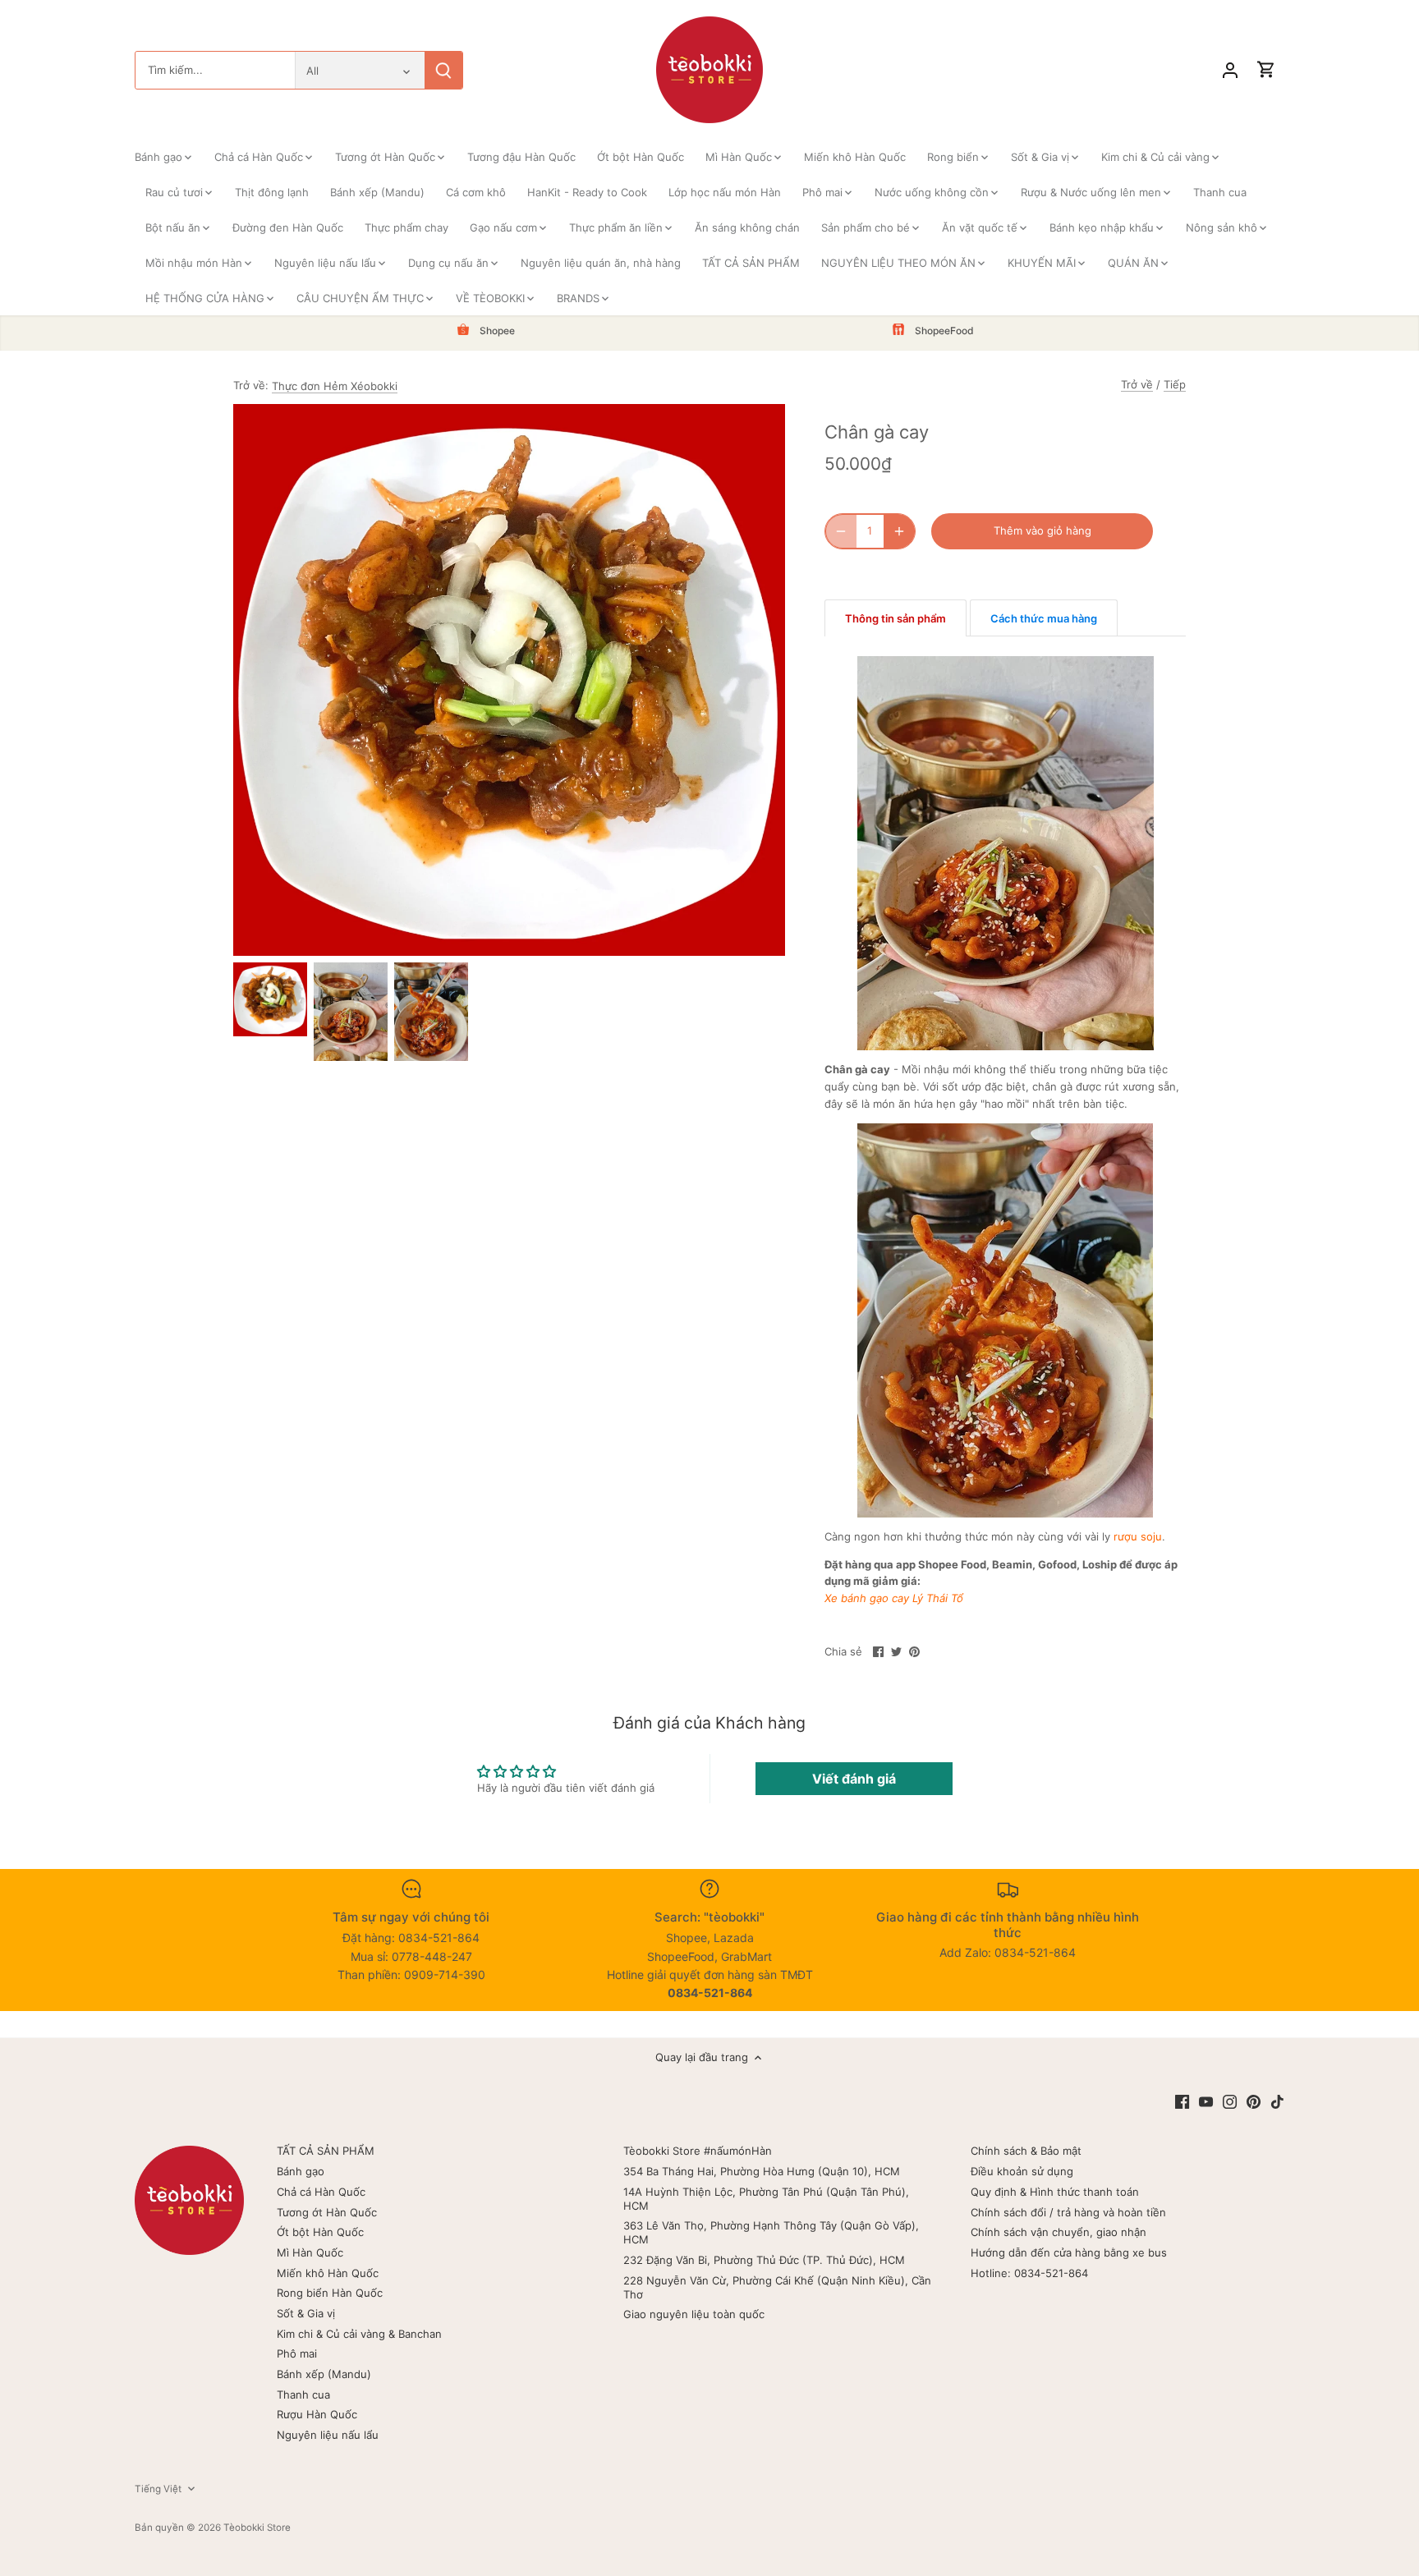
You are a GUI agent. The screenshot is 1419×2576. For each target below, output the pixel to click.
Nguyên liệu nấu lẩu (328, 2435)
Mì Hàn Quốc (310, 2252)
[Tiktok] (1277, 2102)
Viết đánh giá (854, 1779)
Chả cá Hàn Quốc (321, 2192)
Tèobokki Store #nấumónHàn (698, 2151)
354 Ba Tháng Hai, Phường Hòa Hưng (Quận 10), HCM (762, 2171)
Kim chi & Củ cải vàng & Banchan (359, 2334)
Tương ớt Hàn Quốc (327, 2212)
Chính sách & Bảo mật (1026, 2151)
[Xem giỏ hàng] (1266, 70)
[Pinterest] (1254, 2102)
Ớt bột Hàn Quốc (320, 2232)
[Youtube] (1206, 2102)
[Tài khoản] (1230, 70)
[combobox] (215, 70)
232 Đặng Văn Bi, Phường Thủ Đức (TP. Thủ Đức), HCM (764, 2260)
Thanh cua (303, 2395)
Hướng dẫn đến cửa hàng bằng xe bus (1069, 2252)
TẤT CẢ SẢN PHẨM (326, 2151)
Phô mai (297, 2353)
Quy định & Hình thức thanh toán (1055, 2192)
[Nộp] (443, 70)
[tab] (895, 618)
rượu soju (1138, 1536)
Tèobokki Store (257, 2528)
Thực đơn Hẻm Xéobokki (335, 386)
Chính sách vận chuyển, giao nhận (1059, 2232)
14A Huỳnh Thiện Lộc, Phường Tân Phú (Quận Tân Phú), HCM (766, 2199)
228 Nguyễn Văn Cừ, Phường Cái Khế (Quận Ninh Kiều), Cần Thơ (777, 2287)
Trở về (1137, 384)
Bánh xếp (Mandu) (324, 2374)
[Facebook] (1182, 2102)
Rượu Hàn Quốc (317, 2414)
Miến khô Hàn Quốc (328, 2273)
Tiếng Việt (158, 2489)
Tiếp (1175, 384)
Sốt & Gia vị (306, 2313)
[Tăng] (899, 531)
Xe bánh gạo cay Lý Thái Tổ (894, 1598)
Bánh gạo (301, 2171)
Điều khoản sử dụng (1022, 2171)
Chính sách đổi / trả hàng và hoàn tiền (1068, 2212)
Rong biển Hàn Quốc (330, 2293)
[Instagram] (1230, 2102)
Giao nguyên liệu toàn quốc (694, 2314)
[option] (270, 999)
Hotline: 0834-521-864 (1029, 2273)
